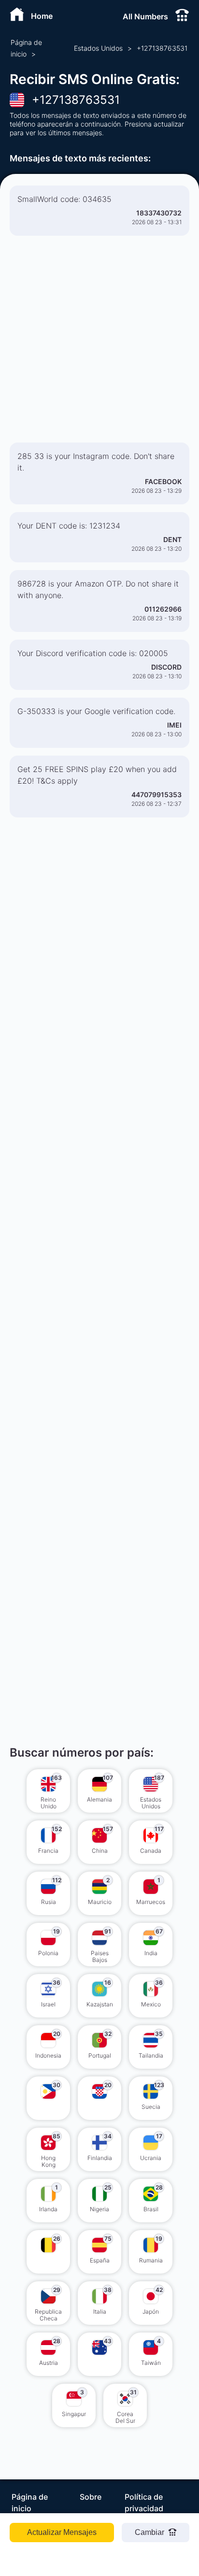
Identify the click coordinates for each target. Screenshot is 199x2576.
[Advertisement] (99, 343)
